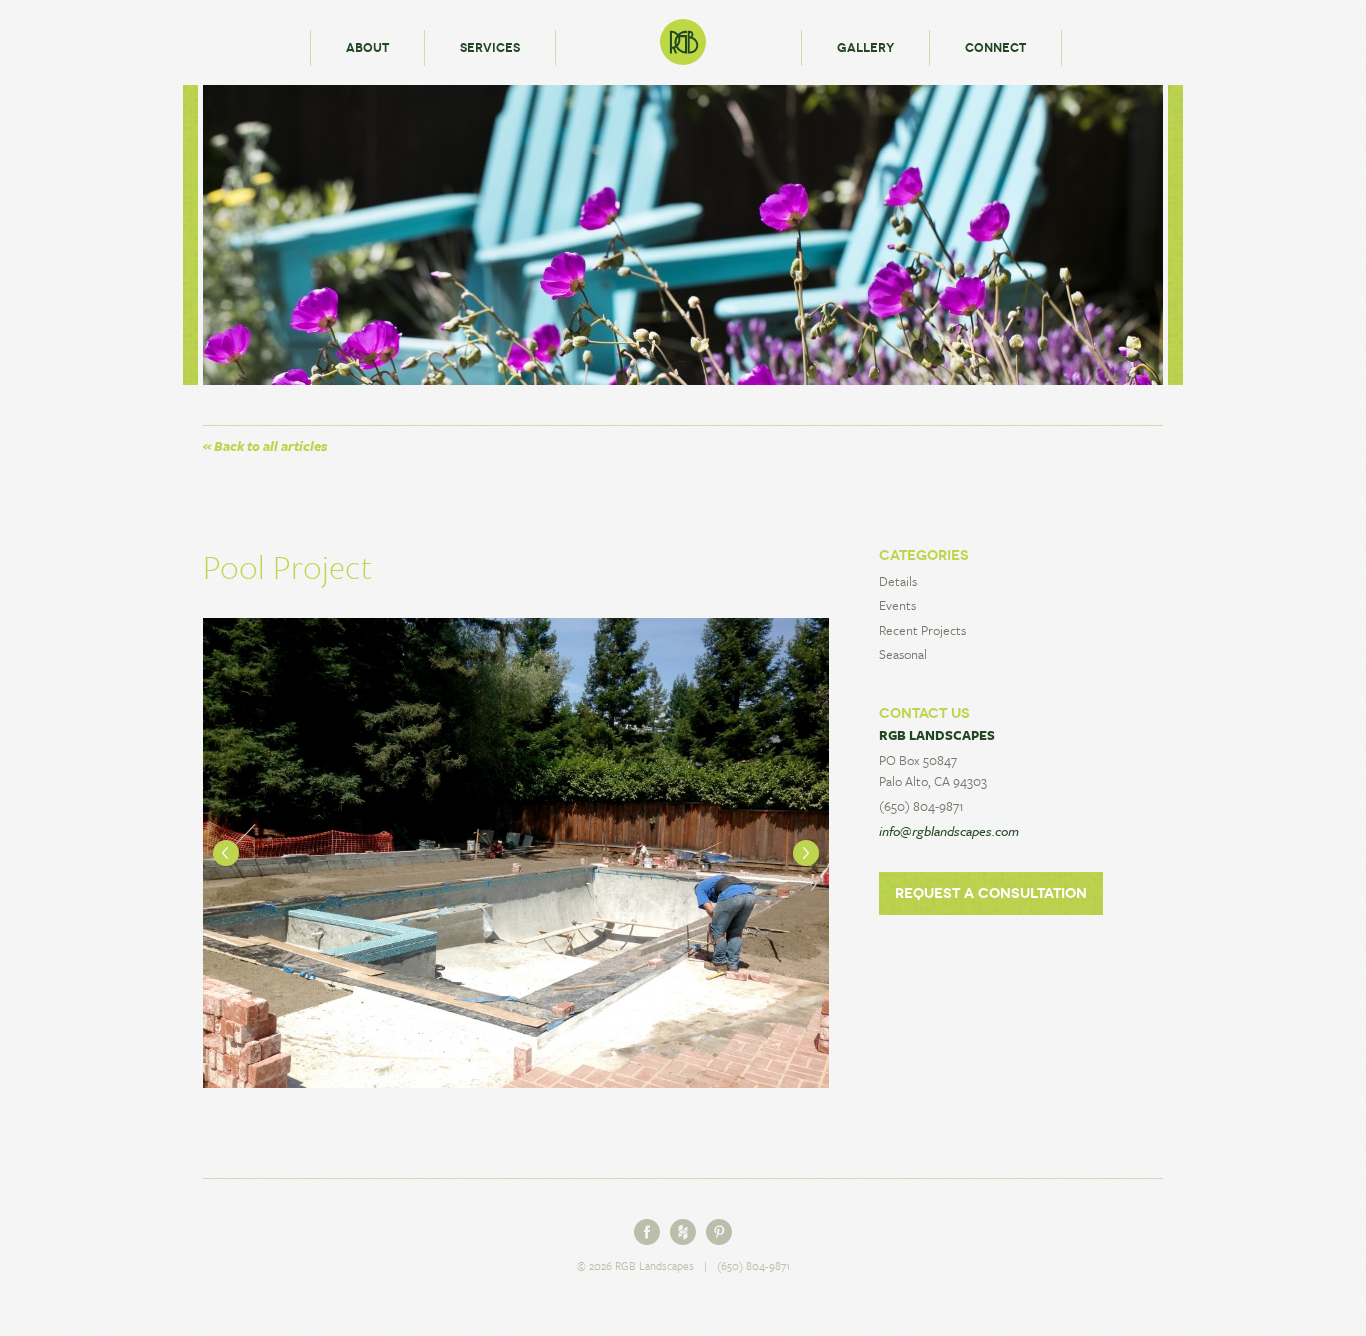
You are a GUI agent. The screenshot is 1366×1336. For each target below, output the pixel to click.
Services (490, 48)
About (367, 48)
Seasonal (903, 654)
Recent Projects (922, 630)
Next (806, 853)
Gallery (865, 48)
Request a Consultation (991, 893)
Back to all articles (265, 445)
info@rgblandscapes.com (949, 831)
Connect (995, 48)
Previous (226, 853)
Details (898, 581)
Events (897, 605)
